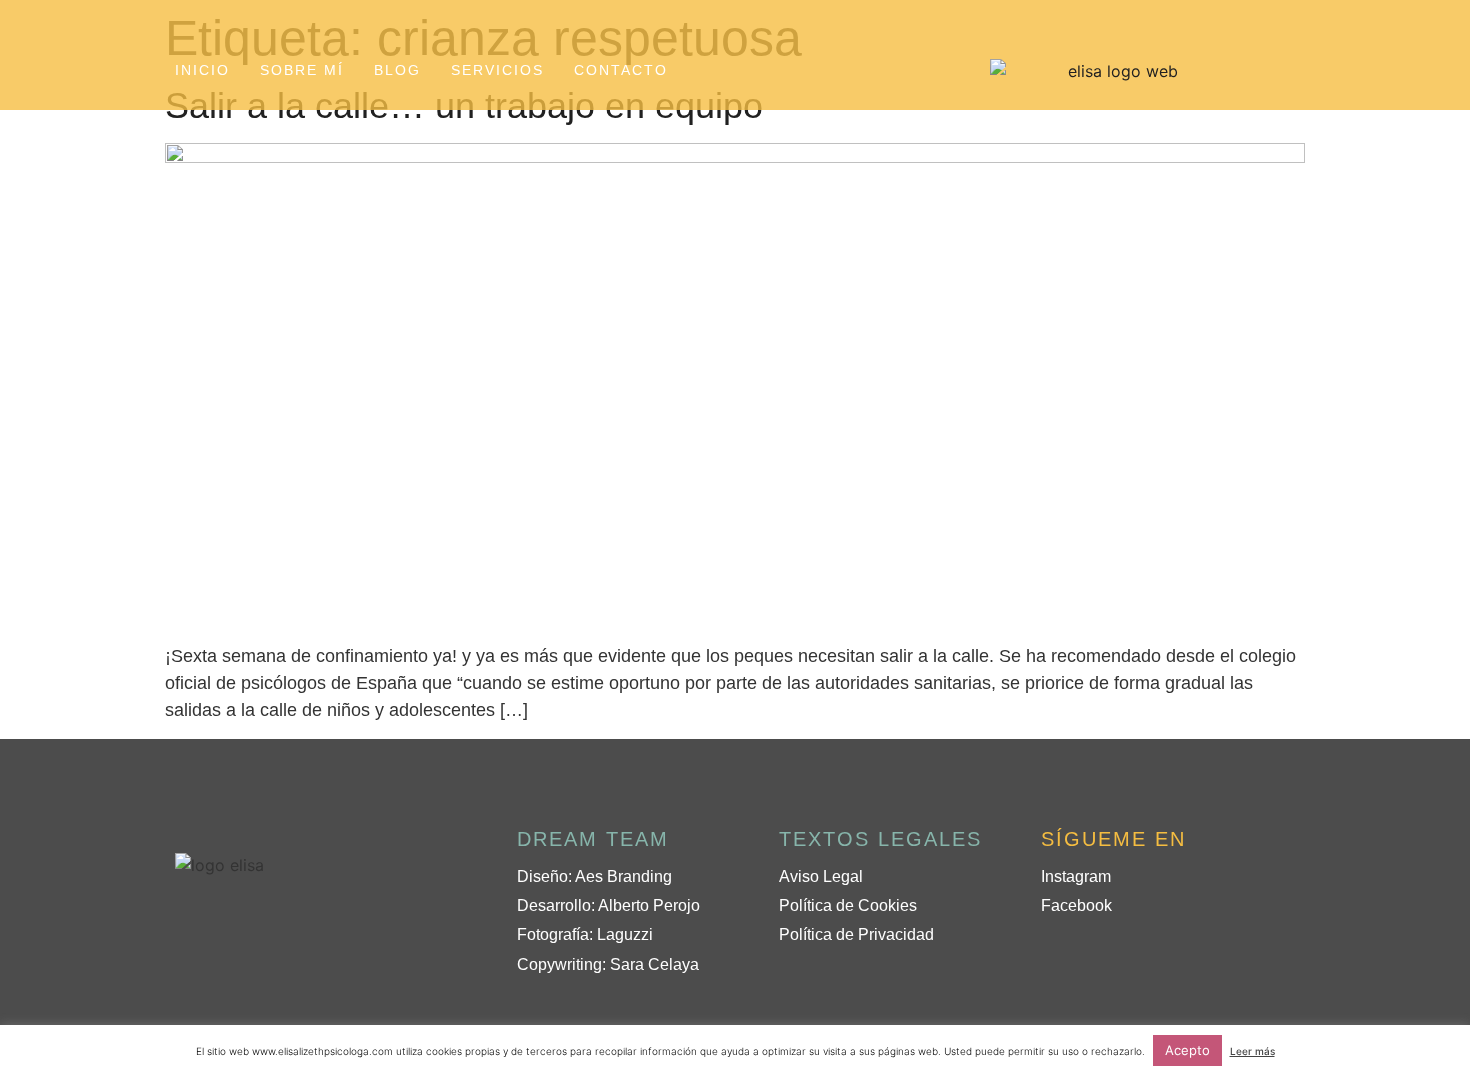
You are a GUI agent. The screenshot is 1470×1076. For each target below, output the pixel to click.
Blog (397, 70)
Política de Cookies (848, 905)
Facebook (1076, 905)
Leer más (1252, 1051)
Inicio (202, 70)
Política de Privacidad (856, 934)
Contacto (621, 70)
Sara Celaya (654, 964)
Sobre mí (302, 70)
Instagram (1076, 876)
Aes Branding (623, 876)
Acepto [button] (1187, 1050)
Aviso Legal (821, 876)
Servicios (497, 70)
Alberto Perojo (649, 905)
